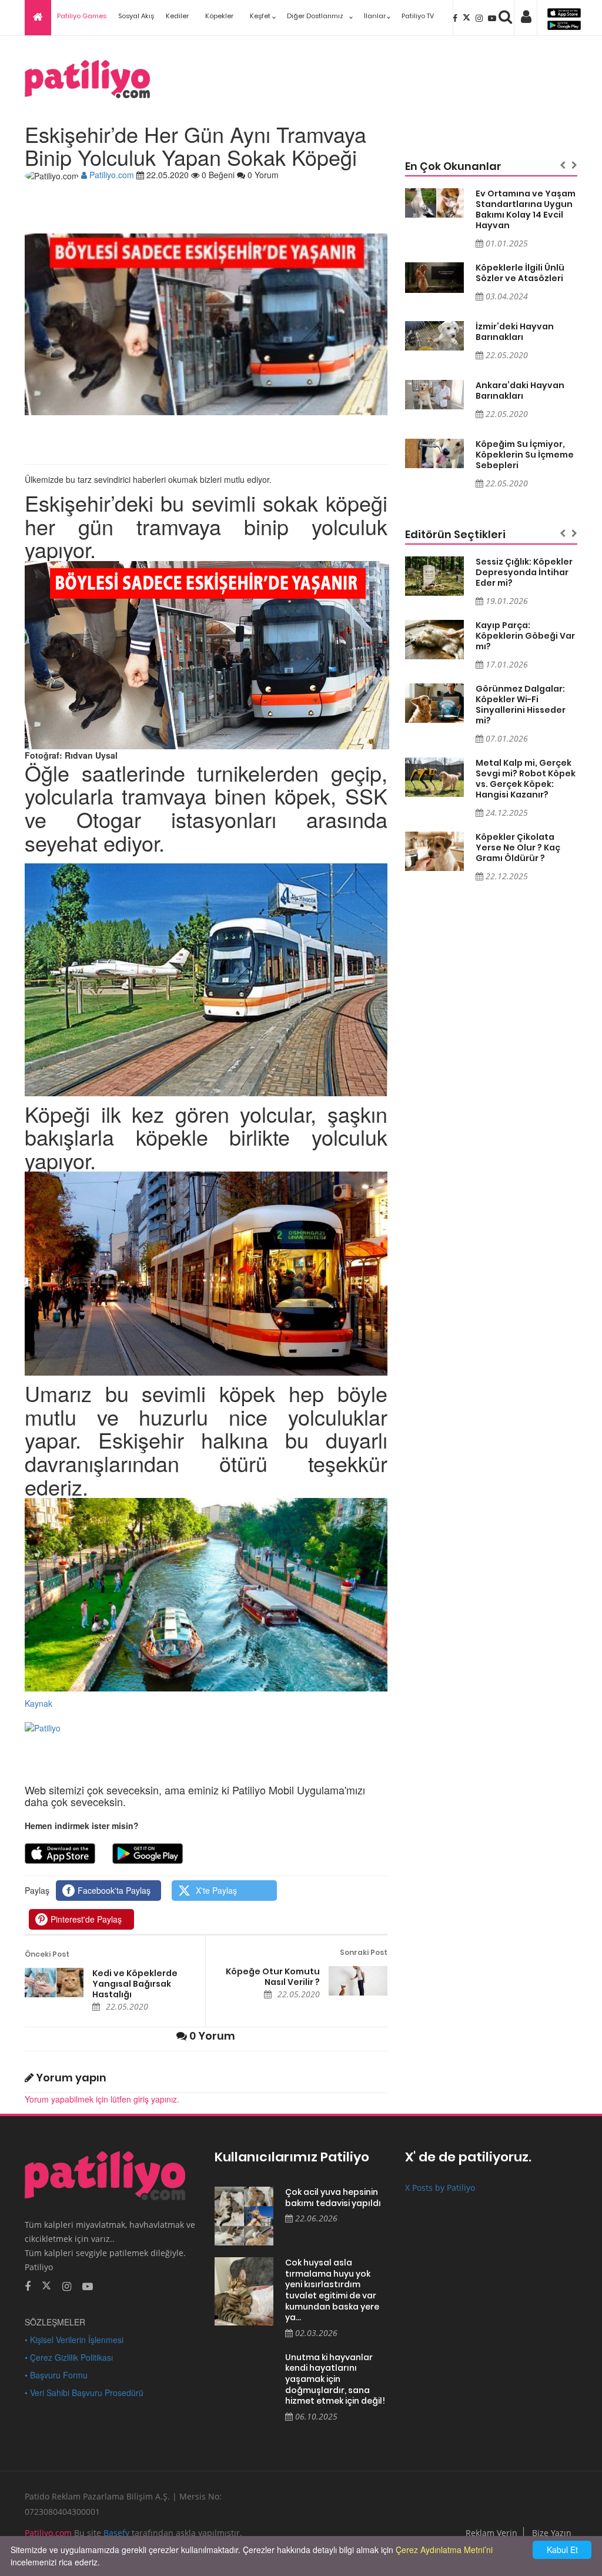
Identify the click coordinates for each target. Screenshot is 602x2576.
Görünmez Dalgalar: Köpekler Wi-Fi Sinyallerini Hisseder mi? (521, 705)
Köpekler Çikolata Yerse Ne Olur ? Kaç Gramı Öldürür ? (518, 847)
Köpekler (219, 16)
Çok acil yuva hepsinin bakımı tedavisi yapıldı (333, 2198)
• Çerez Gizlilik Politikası (69, 2357)
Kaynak (39, 1703)
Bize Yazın (552, 2533)
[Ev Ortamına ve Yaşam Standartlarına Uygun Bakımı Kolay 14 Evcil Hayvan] (434, 203)
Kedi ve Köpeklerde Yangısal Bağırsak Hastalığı (135, 1984)
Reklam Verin (491, 2533)
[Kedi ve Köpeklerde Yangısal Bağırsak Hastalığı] (54, 1983)
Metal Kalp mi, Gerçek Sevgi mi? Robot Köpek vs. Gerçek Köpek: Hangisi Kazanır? (526, 779)
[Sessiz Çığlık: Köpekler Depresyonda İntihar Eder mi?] (434, 576)
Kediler (177, 16)
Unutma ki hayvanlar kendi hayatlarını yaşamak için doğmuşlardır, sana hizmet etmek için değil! (335, 2379)
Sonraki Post (363, 1952)
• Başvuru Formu (56, 2375)
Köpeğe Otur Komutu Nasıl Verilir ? (272, 1977)
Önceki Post (47, 1954)
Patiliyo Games (82, 16)
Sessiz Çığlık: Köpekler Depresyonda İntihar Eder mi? (524, 572)
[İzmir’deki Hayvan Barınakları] (434, 336)
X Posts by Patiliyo (440, 2188)
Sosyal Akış (136, 16)
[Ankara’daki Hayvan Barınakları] (434, 395)
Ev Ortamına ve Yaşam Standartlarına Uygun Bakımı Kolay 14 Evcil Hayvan (526, 209)
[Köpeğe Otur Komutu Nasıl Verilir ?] (358, 1981)
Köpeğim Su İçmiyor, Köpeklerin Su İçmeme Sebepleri (525, 455)
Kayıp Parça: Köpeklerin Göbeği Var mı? (525, 636)
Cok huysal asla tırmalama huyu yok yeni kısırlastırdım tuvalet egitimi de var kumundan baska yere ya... (332, 2290)
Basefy (116, 2533)
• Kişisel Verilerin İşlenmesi (74, 2340)
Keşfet (260, 16)
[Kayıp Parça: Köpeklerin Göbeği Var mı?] (434, 640)
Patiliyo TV (418, 16)
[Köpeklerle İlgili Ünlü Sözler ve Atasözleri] (434, 278)
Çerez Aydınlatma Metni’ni (444, 2550)
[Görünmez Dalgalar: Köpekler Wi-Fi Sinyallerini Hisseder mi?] (434, 703)
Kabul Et (562, 2550)
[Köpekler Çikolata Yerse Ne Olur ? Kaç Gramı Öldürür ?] (434, 851)
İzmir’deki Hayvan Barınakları (515, 332)
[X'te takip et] (46, 2285)
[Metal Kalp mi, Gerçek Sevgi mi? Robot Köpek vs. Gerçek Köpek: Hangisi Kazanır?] (434, 777)
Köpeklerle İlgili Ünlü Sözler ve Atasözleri (520, 273)
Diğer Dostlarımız (315, 16)
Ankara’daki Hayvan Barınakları (520, 391)
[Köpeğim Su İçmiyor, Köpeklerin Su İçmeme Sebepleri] (434, 453)
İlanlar (375, 16)
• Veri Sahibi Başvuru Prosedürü (84, 2393)
